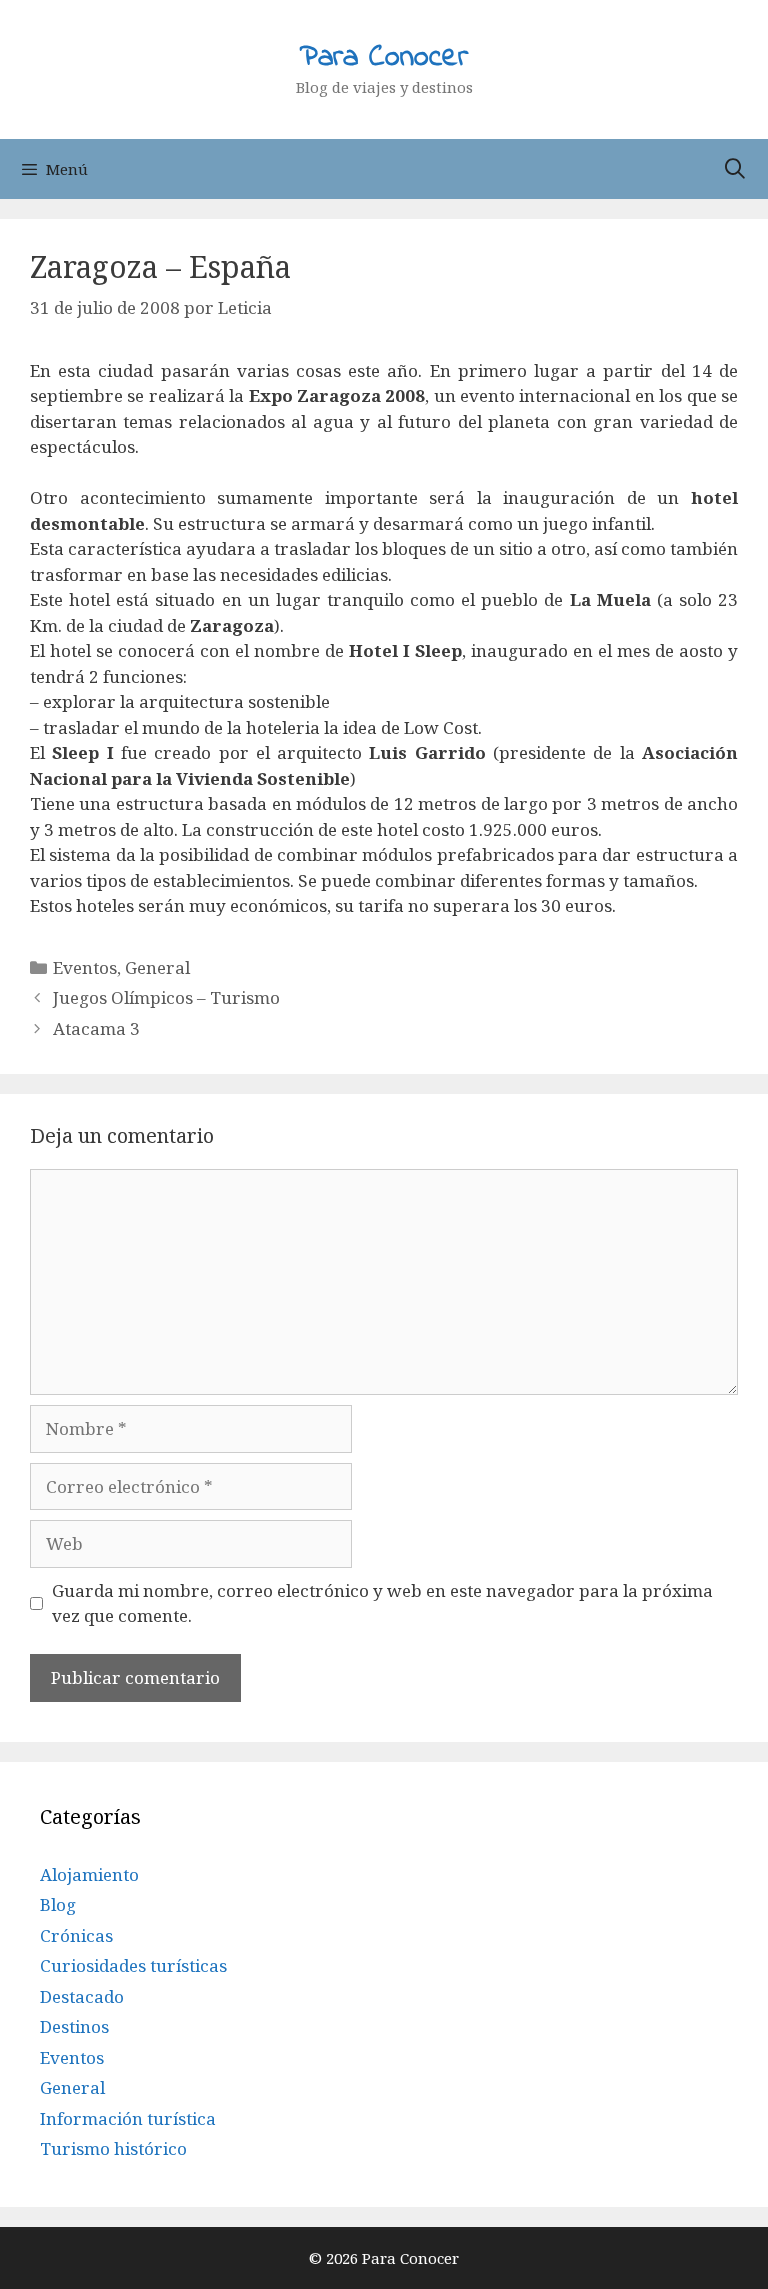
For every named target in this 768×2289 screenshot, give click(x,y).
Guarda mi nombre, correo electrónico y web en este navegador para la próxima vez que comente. (382, 1603)
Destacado (82, 1996)
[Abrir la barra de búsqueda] (735, 169)
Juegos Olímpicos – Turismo (166, 997)
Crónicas (76, 1935)
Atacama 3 (96, 1028)
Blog (58, 1904)
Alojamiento (89, 1874)
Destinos (74, 2026)
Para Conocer (384, 58)
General (157, 967)
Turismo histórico (113, 2148)
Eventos (85, 967)
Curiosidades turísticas (133, 1965)
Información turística (128, 2118)
